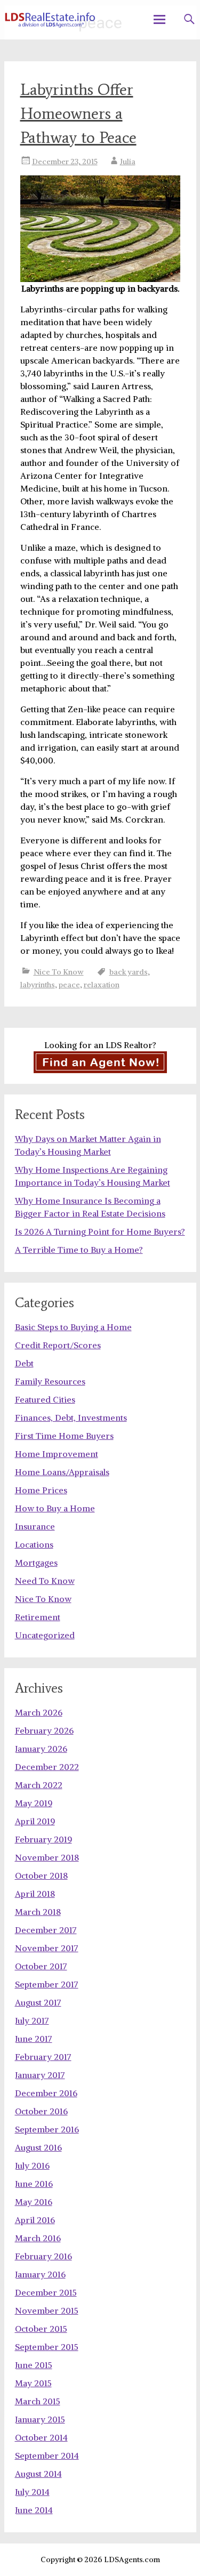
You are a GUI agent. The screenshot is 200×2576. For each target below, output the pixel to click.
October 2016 (41, 2111)
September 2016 (47, 2129)
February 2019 (43, 1839)
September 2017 (47, 1984)
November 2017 (47, 1948)
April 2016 (35, 2220)
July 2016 (32, 2166)
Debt (24, 1363)
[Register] (100, 1062)
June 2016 (34, 2184)
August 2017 (38, 2002)
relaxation (102, 985)
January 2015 (40, 2419)
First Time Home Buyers (64, 1436)
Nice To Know (59, 972)
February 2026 (44, 1730)
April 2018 (35, 1894)
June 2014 (34, 2510)
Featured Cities (45, 1399)
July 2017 (32, 2020)
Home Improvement (57, 1454)
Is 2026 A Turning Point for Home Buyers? (100, 1231)
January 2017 (40, 2075)
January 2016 (40, 2274)
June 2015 (34, 2365)
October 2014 (41, 2437)
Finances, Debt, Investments (71, 1418)
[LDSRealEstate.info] (50, 20)
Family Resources (50, 1381)
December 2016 (46, 2093)
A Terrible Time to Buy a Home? (79, 1250)
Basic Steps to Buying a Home (73, 1327)
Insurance (35, 1526)
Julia (128, 162)
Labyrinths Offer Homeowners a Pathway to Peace (78, 113)
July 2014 (32, 2492)
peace (69, 985)
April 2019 (35, 1821)
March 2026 (39, 1712)
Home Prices (41, 1490)
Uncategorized (45, 1635)
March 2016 (38, 2238)
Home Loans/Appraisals (62, 1472)
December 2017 (46, 1930)
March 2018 (38, 1912)
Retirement (38, 1617)
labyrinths (38, 985)
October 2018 (41, 1875)
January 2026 (41, 1749)
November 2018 (47, 1857)
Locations (34, 1544)
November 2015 (47, 2311)
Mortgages (36, 1563)
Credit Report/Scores (58, 1345)
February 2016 (43, 2256)
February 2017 (43, 2057)
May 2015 (33, 2383)
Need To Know (45, 1581)
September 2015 (47, 2347)
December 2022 (47, 1767)
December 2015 (46, 2292)
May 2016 (34, 2202)
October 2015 (41, 2329)
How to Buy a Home (55, 1508)
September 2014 (47, 2456)
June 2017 (34, 2039)
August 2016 (38, 2147)
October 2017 (41, 1966)
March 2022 (39, 1785)
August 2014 (38, 2474)
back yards (129, 972)
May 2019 (34, 1803)
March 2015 (38, 2401)
